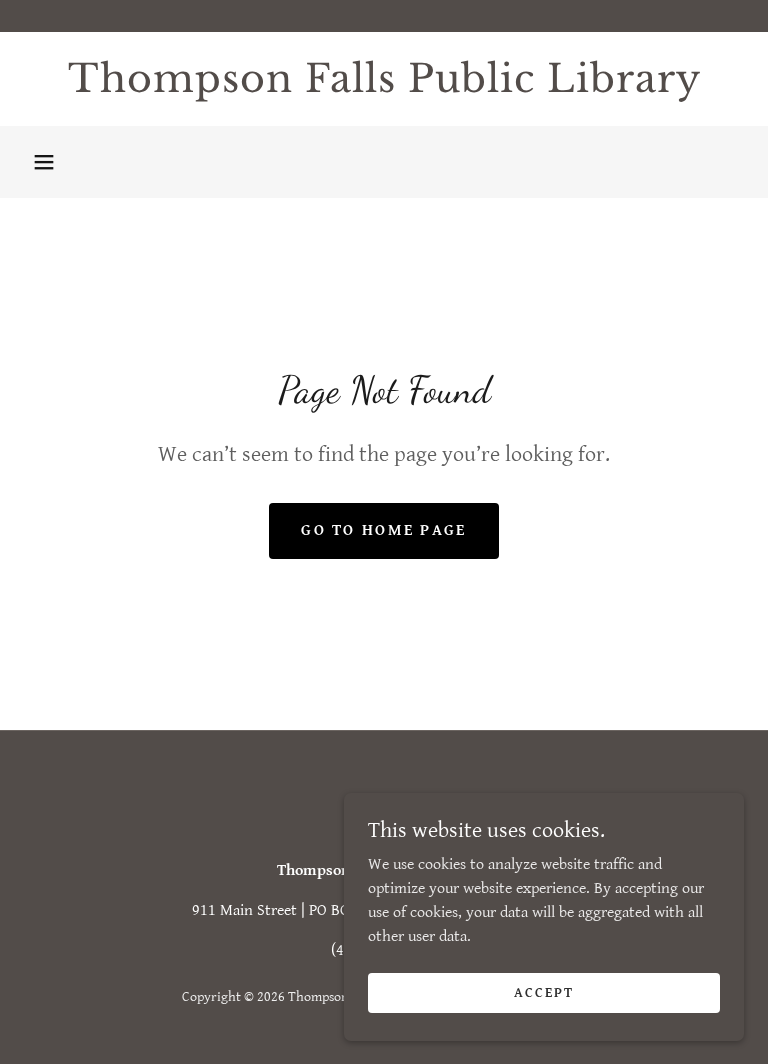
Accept (544, 992)
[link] (384, 87)
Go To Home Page (383, 530)
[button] (44, 162)
